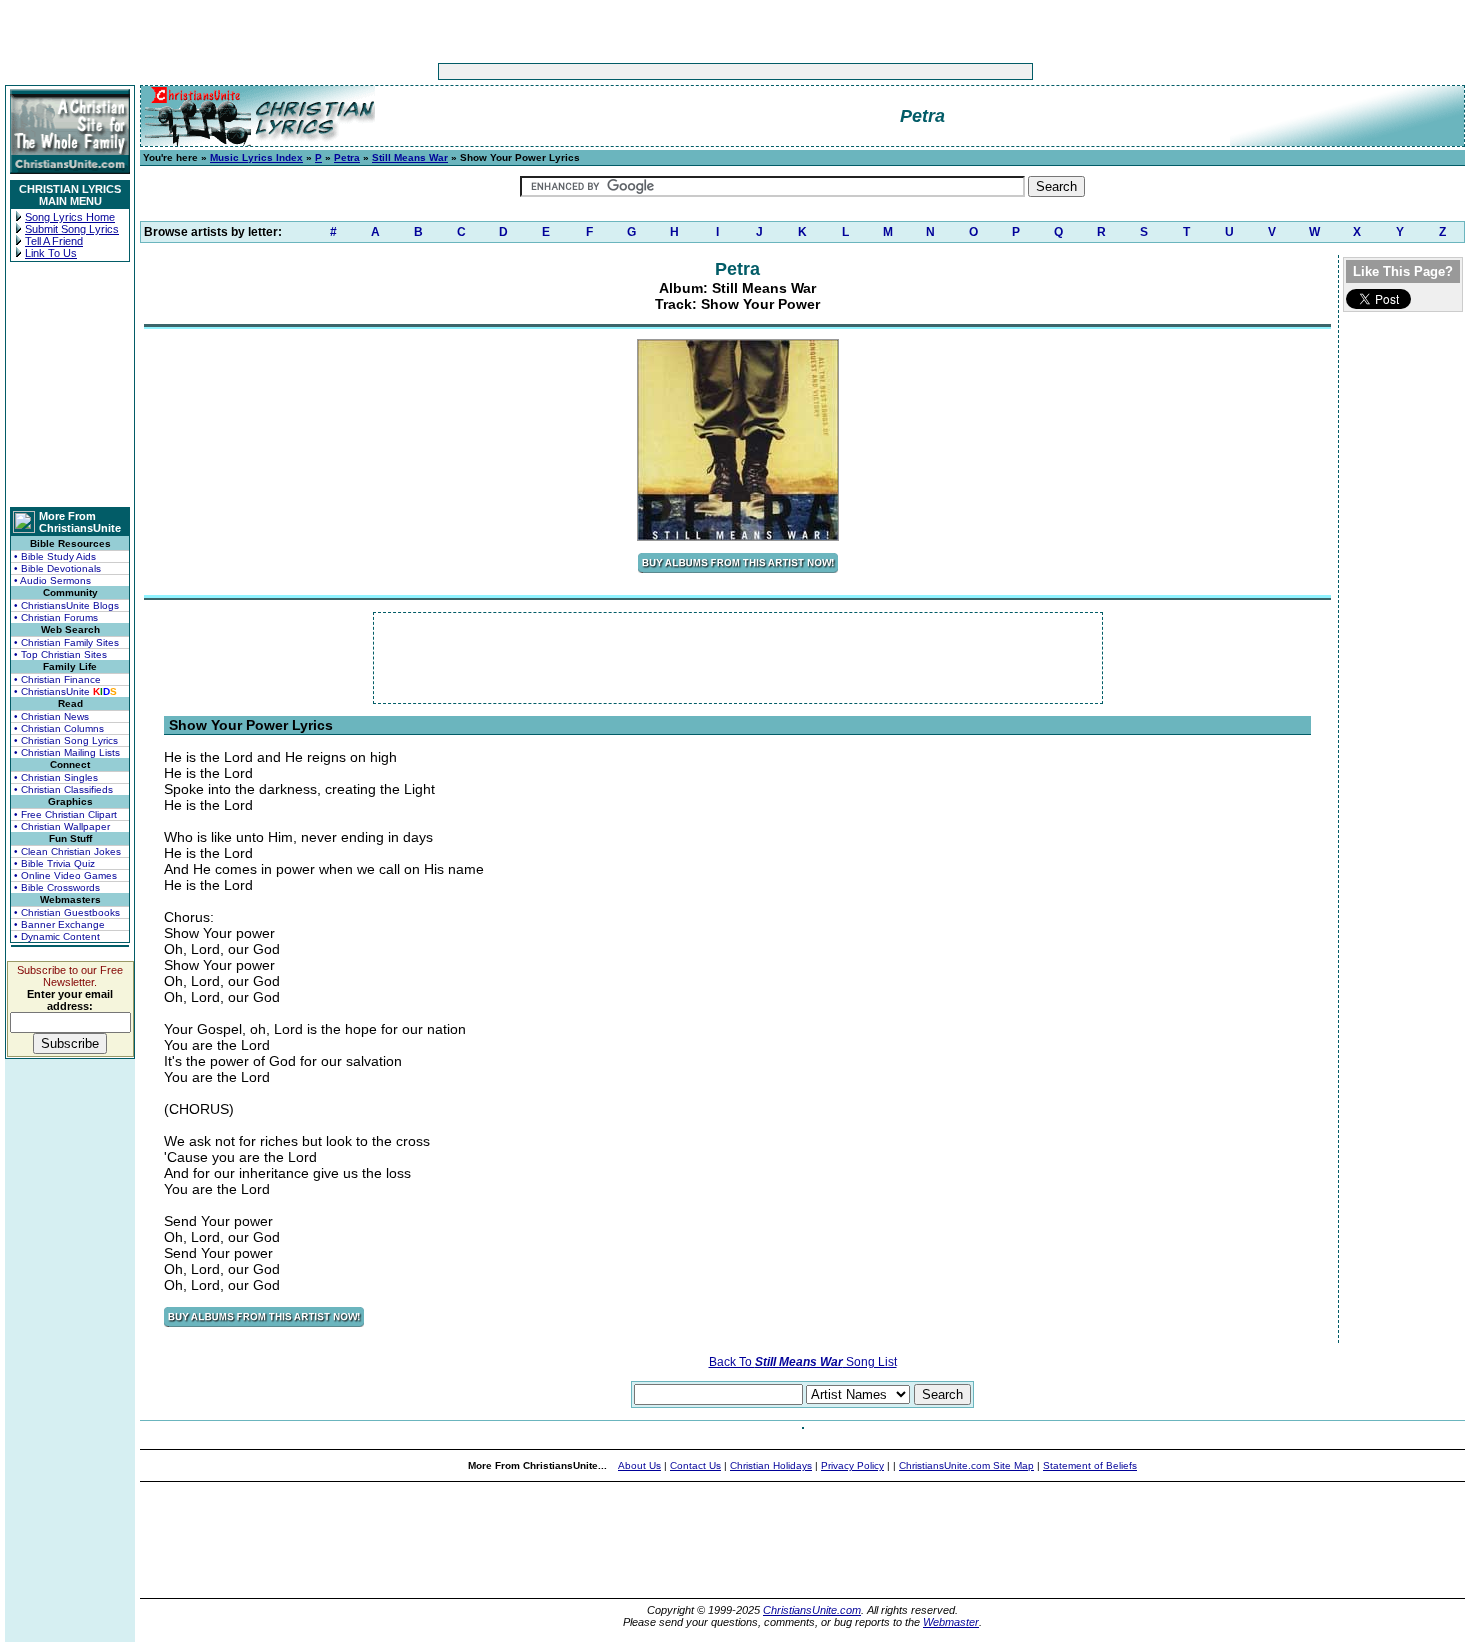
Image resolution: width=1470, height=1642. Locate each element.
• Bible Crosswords (57, 887)
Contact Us (695, 1465)
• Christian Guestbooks (67, 912)
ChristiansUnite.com (812, 1610)
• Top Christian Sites (60, 654)
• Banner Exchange (59, 924)
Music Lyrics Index (256, 157)
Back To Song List (803, 1362)
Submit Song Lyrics (72, 229)
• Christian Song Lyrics (66, 740)
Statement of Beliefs (1090, 1465)
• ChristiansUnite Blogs (66, 605)
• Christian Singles (56, 777)
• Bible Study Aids (55, 556)
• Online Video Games (65, 875)
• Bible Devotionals (57, 568)
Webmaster (951, 1622)
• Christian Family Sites (66, 642)
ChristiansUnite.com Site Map (966, 1465)
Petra (347, 157)
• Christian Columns (59, 728)
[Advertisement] (673, 71)
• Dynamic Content (57, 936)
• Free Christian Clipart (65, 814)
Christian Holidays (771, 1465)
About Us (639, 1465)
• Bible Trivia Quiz (54, 863)
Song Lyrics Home (70, 217)
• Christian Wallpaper (62, 826)
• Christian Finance (57, 679)
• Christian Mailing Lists (67, 752)
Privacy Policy (852, 1465)
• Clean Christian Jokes (67, 851)
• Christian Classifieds (63, 789)
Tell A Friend (54, 241)
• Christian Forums (56, 617)
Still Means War (410, 157)
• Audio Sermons (52, 580)
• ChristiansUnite (65, 691)
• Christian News (51, 716)
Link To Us (51, 253)
